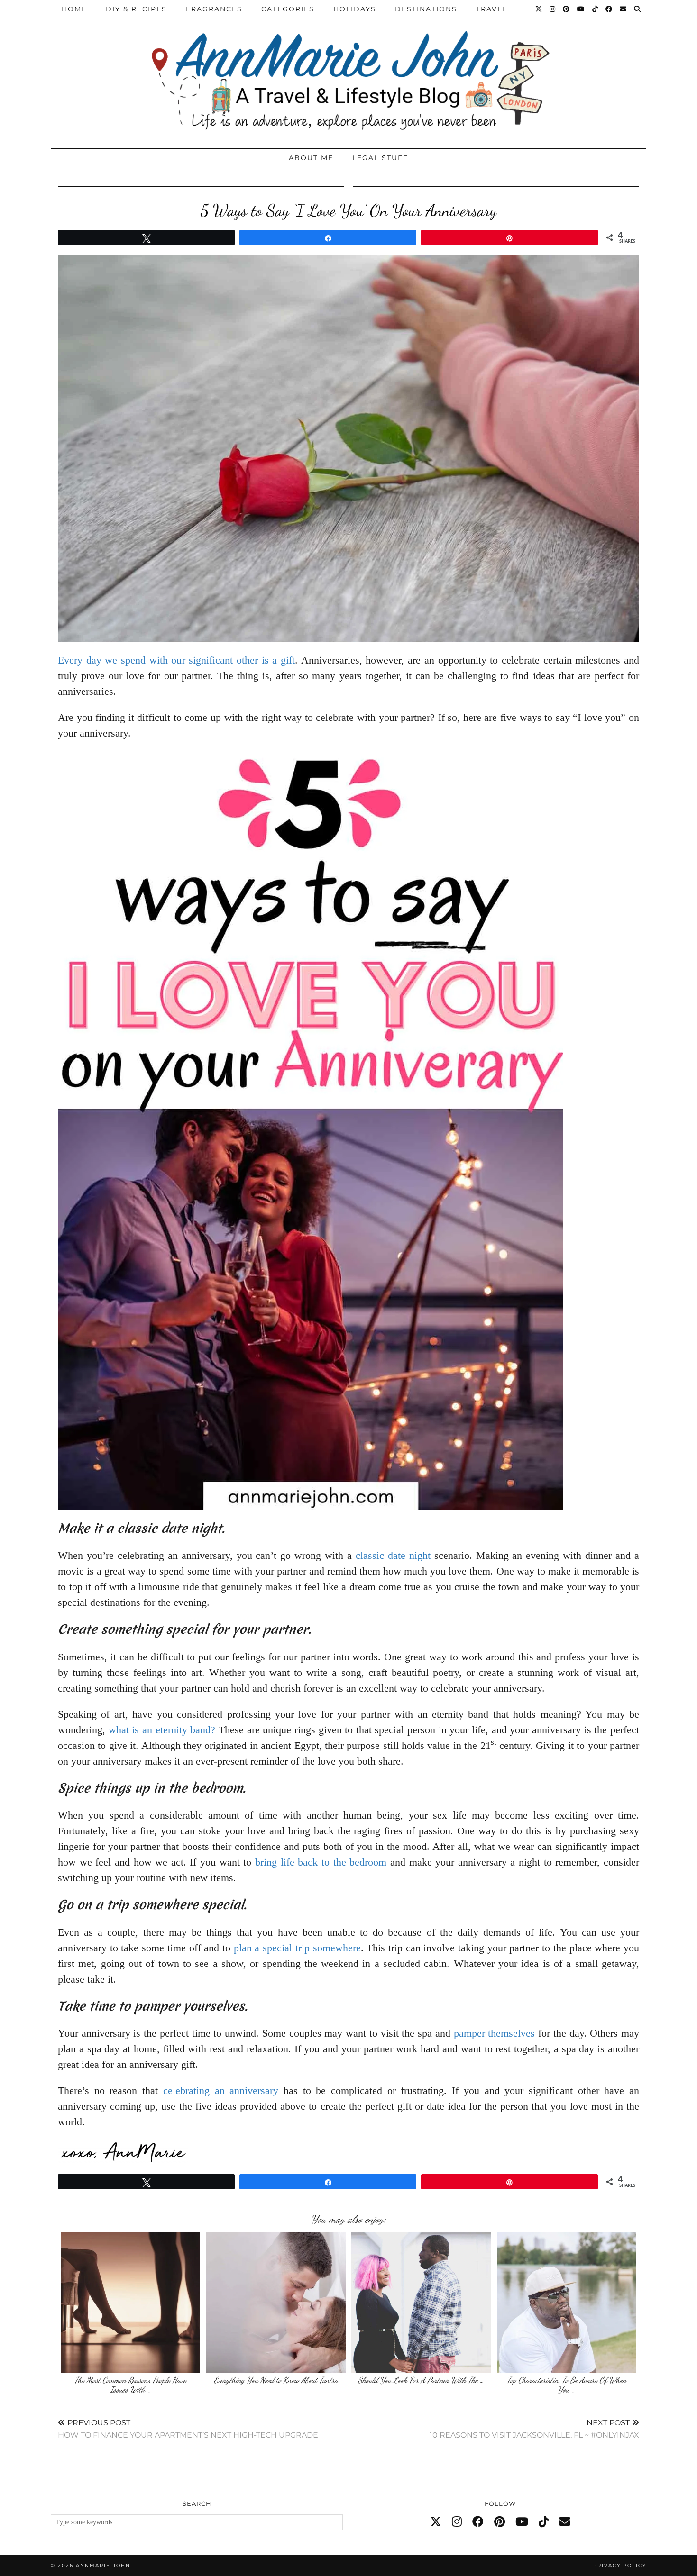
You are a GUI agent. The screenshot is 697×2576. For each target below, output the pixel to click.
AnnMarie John (103, 2565)
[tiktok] (544, 2522)
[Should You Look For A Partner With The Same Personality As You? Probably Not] (421, 2303)
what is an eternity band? (162, 1730)
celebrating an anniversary (221, 2090)
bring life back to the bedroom (321, 1862)
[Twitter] (539, 9)
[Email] (624, 9)
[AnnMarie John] (348, 72)
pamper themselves (495, 2033)
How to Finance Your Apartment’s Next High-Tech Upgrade (188, 2429)
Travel (492, 9)
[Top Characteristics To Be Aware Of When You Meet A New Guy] (567, 2303)
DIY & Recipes (136, 9)
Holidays (355, 9)
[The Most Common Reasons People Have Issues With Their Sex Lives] (130, 2303)
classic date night (393, 1555)
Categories (288, 9)
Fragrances (214, 9)
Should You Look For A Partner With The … (421, 2380)
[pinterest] (500, 2522)
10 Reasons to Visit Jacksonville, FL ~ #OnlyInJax (534, 2429)
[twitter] (436, 2522)
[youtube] (522, 2522)
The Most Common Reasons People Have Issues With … (130, 2385)
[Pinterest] (567, 9)
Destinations (426, 9)
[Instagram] (553, 9)
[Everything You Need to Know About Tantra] (276, 2303)
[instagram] (457, 2522)
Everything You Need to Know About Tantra (276, 2380)
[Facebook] (609, 9)
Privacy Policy (620, 2565)
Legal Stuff (380, 158)
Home (74, 9)
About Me (311, 158)
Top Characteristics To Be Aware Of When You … (567, 2385)
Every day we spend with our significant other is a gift (176, 660)
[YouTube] (581, 9)
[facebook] (478, 2522)
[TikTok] (596, 9)
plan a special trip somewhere (296, 1948)
